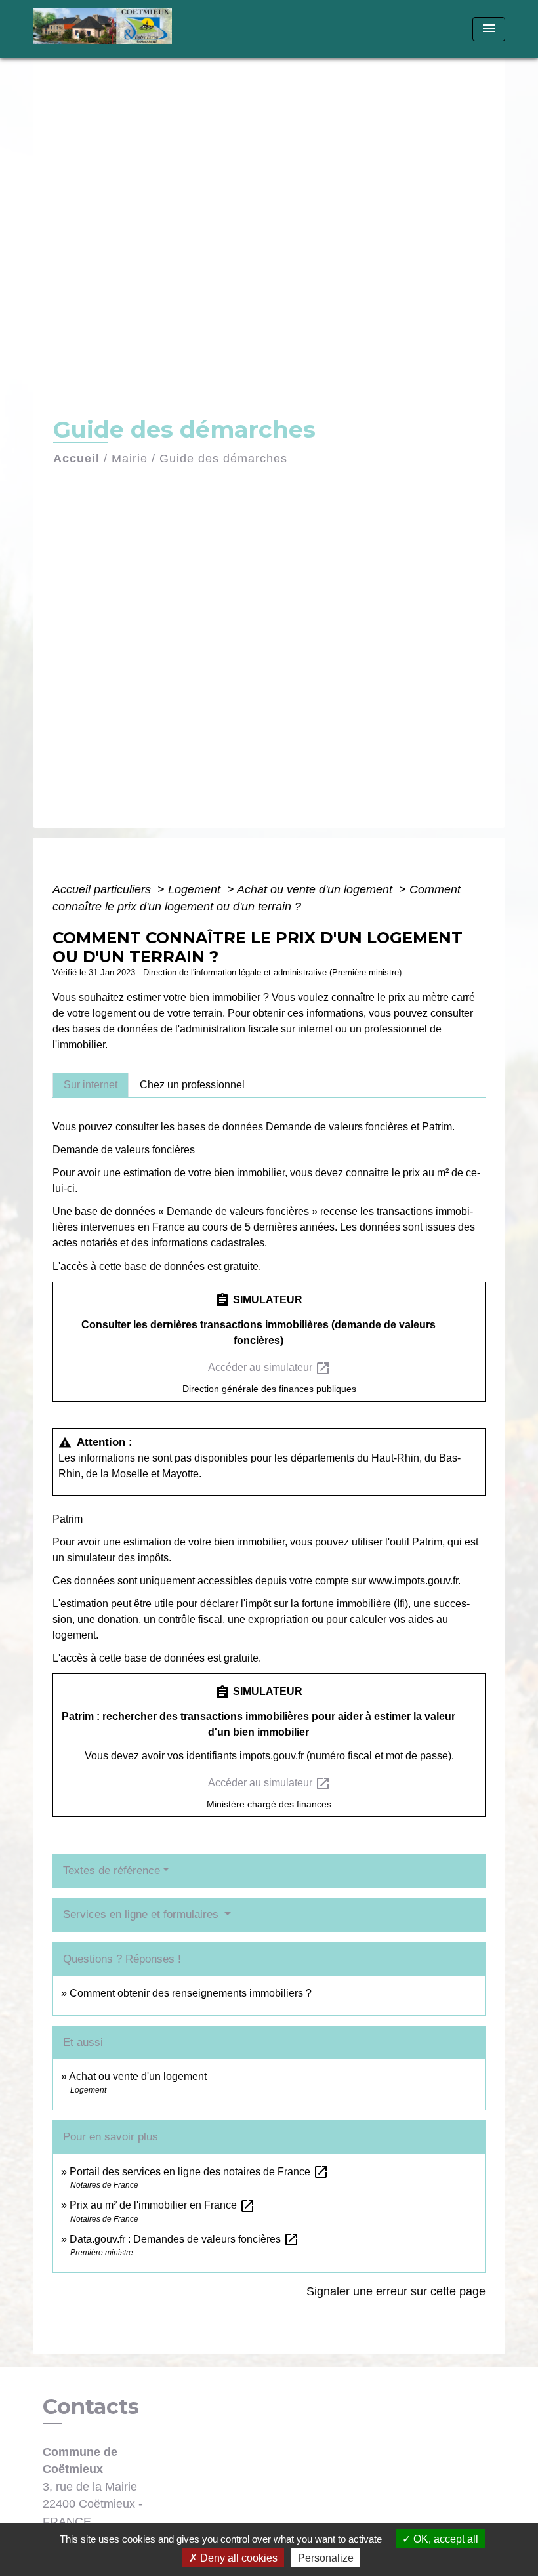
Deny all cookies (238, 2558)
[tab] (91, 1085)
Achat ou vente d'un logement (316, 889)
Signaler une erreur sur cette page (396, 2291)
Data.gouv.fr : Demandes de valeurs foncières (184, 2239)
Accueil (76, 459)
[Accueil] (115, 29)
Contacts (91, 2407)
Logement (196, 889)
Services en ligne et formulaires (142, 1914)
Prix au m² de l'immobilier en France (162, 2205)
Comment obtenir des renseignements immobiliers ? (191, 1993)
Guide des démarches (223, 459)
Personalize (326, 2558)
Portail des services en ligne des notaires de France (199, 2172)
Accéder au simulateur (269, 1368)
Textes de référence (112, 1871)
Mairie (130, 459)
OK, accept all (445, 2539)
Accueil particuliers (103, 889)
